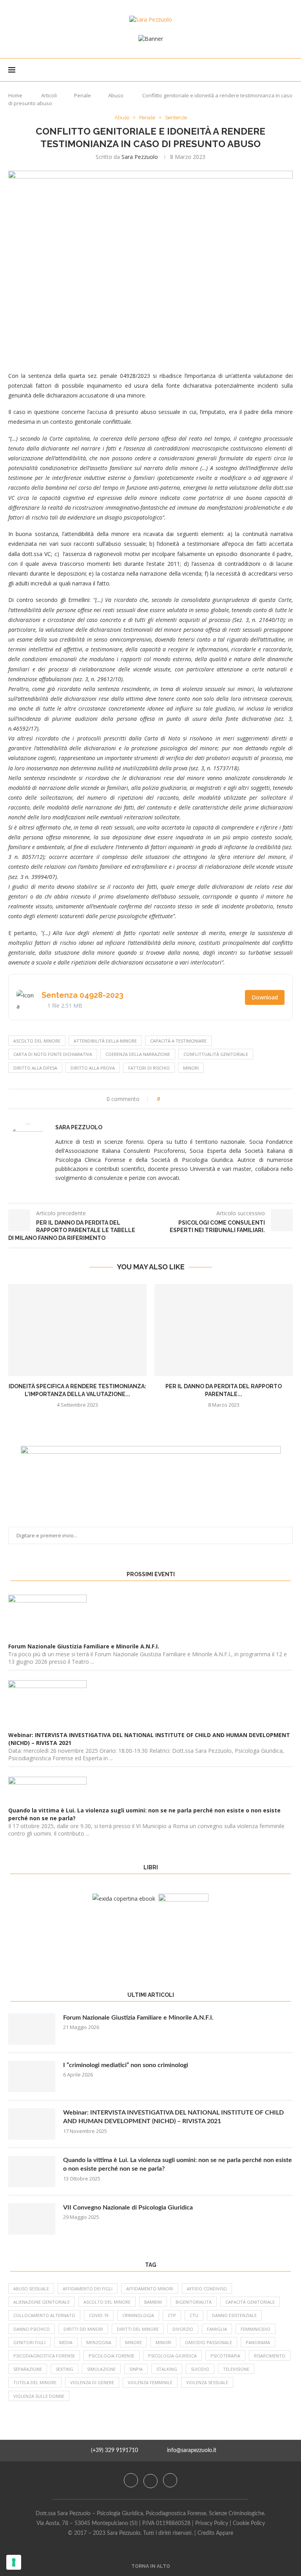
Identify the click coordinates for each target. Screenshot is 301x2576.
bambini (153, 2302)
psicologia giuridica (172, 2356)
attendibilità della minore (105, 1041)
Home (15, 95)
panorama (258, 2342)
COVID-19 (99, 2315)
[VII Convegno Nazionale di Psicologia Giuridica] (32, 2219)
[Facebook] (132, 2480)
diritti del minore (138, 2329)
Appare (225, 2533)
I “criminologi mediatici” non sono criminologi (126, 2065)
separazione (28, 2369)
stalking (167, 2369)
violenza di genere (92, 2382)
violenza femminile (150, 2382)
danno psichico (32, 2329)
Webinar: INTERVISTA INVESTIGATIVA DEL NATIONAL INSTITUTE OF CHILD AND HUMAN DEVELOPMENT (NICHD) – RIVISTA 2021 (173, 2117)
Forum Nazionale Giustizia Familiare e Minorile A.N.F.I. (138, 2018)
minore (133, 2342)
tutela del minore (35, 2382)
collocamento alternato (44, 2315)
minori (191, 1068)
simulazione (101, 2369)
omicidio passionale (209, 2342)
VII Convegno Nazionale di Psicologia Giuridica (128, 2208)
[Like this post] (164, 1099)
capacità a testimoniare (178, 1041)
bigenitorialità (194, 2302)
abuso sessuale (31, 2289)
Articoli (49, 95)
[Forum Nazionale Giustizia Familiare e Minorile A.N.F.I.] (32, 2029)
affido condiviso (207, 2289)
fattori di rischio (149, 1068)
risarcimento (270, 2356)
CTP (172, 2315)
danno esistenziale (234, 2315)
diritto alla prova (93, 1068)
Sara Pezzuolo (140, 157)
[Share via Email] (195, 1099)
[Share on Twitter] (180, 1099)
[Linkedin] (170, 2480)
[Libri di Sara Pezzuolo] (124, 1899)
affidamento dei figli (88, 2289)
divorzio (183, 2329)
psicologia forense (112, 2356)
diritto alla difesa (35, 1068)
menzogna (99, 2342)
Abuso (116, 95)
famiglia (217, 2329)
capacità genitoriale (250, 2302)
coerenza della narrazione (138, 1054)
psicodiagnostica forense (44, 2356)
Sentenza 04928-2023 (83, 995)
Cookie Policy (249, 2523)
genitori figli (29, 2342)
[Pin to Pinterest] (188, 1099)
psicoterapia (225, 2356)
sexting (64, 2369)
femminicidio (256, 2329)
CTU (194, 2315)
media (66, 2342)
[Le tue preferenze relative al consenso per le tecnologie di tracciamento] (14, 2562)
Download (265, 997)
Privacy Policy (212, 2523)
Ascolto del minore (37, 1041)
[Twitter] (151, 2480)
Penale (83, 95)
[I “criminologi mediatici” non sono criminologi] (32, 2076)
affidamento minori (150, 2289)
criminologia (138, 2315)
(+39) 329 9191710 (114, 2450)
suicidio (200, 2369)
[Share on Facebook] (173, 1099)
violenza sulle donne (39, 2396)
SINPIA (136, 2369)
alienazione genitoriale (42, 2302)
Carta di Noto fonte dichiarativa (53, 1054)
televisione (236, 2369)
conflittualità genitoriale (216, 1054)
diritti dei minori (83, 2329)
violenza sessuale (207, 2382)
